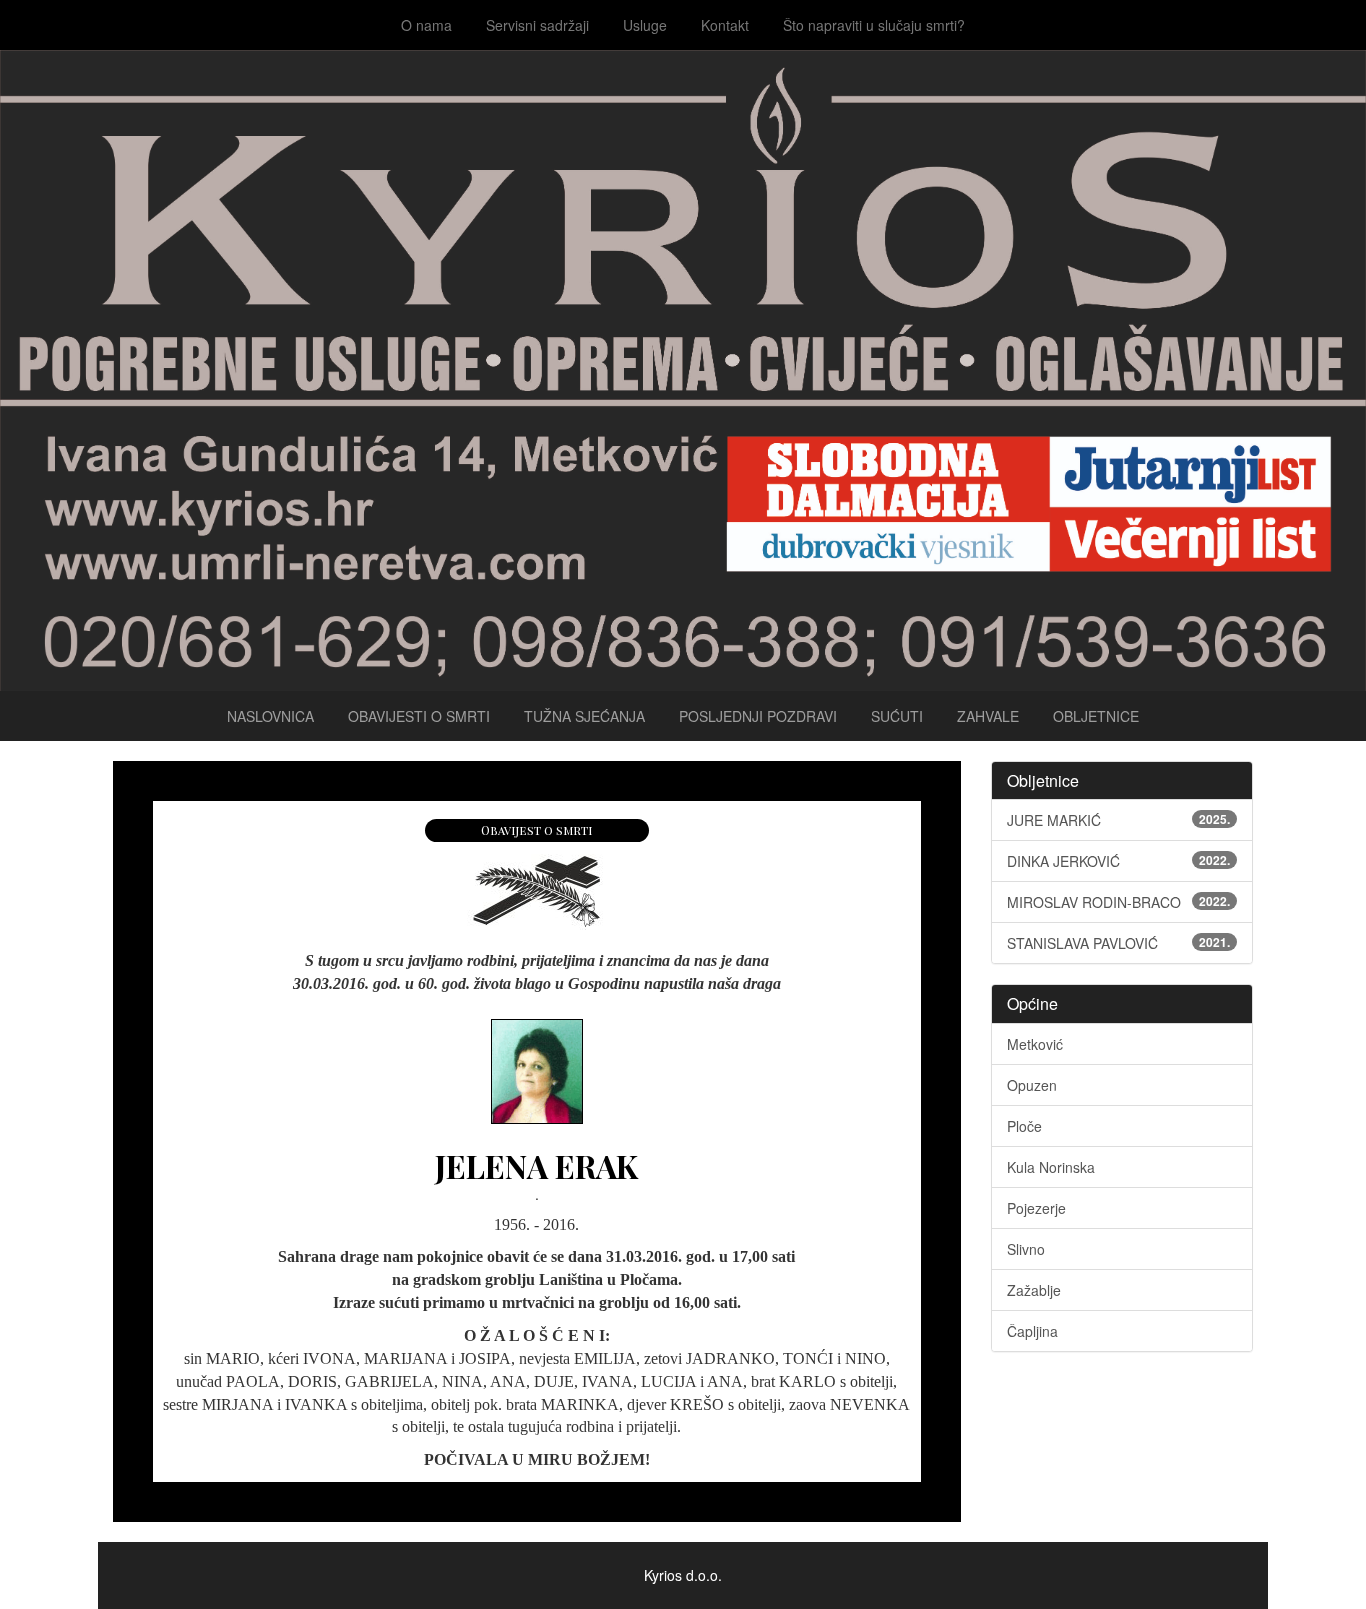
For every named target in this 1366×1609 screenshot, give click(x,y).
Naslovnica (270, 716)
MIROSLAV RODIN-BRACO (1119, 902)
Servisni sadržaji (537, 25)
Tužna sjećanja (584, 716)
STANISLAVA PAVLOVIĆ (1119, 943)
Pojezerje (1036, 1208)
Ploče (1024, 1126)
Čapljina (1032, 1331)
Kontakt (725, 25)
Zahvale (988, 716)
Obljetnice (1096, 716)
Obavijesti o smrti (419, 716)
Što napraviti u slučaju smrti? (874, 25)
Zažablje (1034, 1290)
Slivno (1026, 1249)
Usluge (645, 25)
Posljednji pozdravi (758, 716)
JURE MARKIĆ (1119, 820)
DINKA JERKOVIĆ (1119, 861)
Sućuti (897, 716)
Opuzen (1032, 1085)
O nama (426, 25)
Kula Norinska (1051, 1167)
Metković (1035, 1044)
